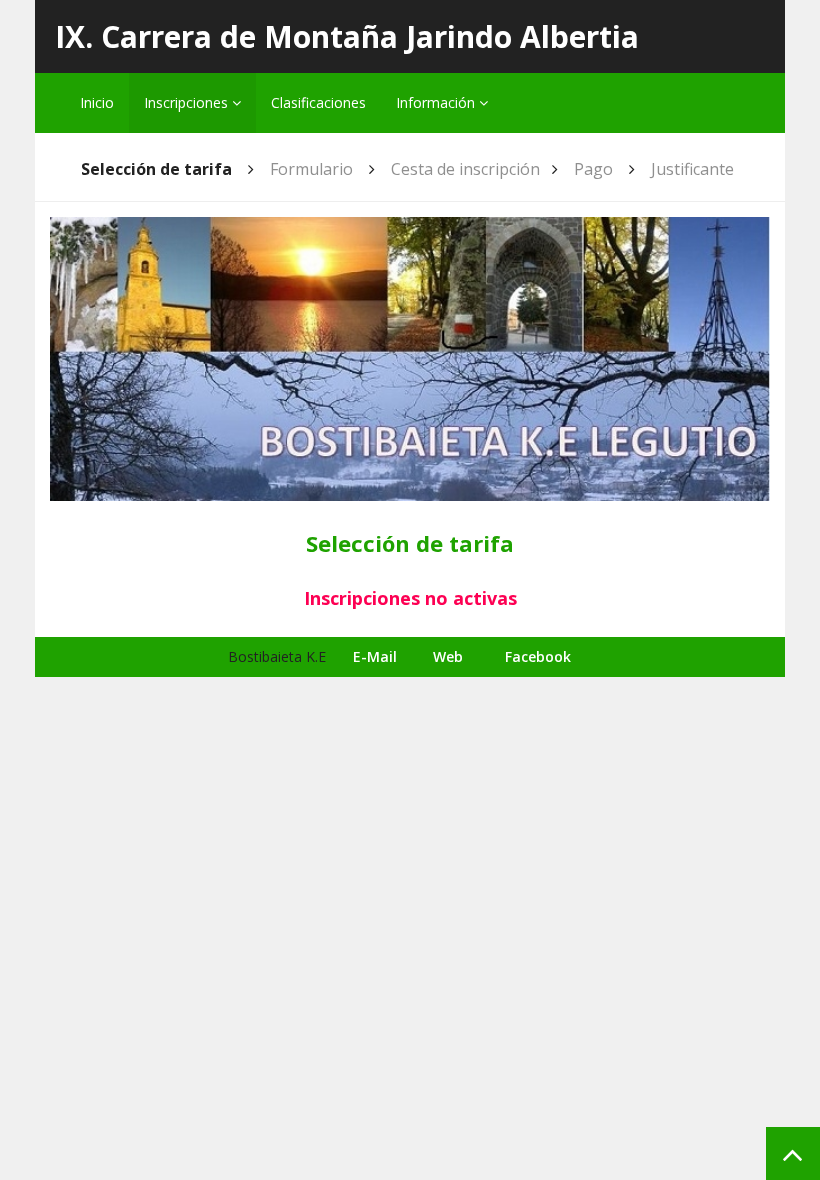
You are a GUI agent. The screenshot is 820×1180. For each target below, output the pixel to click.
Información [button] (437, 102)
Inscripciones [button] (188, 102)
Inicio (97, 102)
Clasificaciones (318, 102)
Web (448, 656)
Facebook (538, 656)
